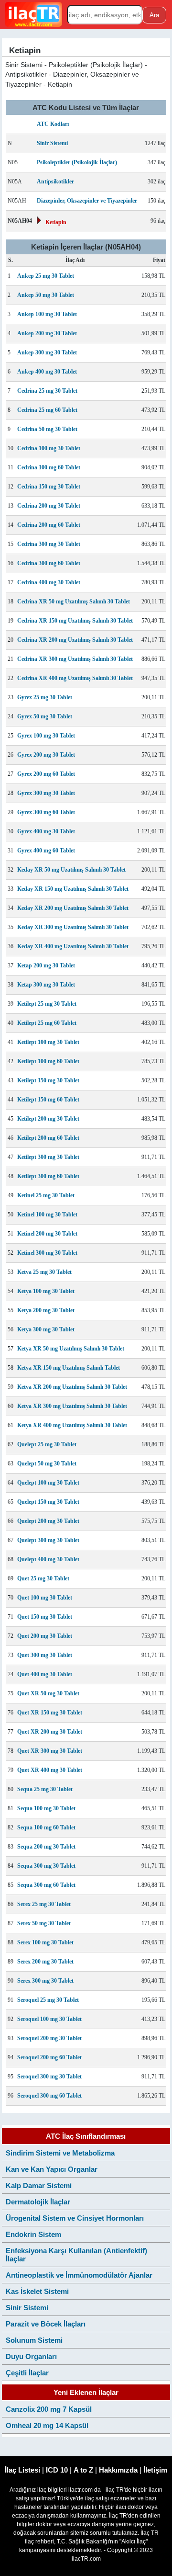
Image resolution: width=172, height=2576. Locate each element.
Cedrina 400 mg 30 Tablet (49, 582)
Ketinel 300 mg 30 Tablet (47, 1253)
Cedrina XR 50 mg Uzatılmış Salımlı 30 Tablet (74, 601)
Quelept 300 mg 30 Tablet (48, 1540)
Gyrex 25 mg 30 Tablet (45, 697)
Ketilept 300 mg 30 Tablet (48, 1157)
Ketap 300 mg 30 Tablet (46, 985)
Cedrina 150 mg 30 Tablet (49, 487)
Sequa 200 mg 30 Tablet (46, 1847)
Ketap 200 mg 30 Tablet (46, 965)
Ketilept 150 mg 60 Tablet (48, 1100)
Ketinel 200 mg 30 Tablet (47, 1234)
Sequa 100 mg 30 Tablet (46, 1808)
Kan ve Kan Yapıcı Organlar (52, 2169)
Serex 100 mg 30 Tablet (45, 1942)
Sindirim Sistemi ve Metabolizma (60, 2153)
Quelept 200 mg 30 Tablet (48, 1521)
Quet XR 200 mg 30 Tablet (50, 1732)
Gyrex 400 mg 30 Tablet (46, 831)
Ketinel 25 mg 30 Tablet (46, 1195)
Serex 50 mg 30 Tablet (44, 1923)
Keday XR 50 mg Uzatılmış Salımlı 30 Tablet (71, 870)
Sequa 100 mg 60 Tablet (46, 1827)
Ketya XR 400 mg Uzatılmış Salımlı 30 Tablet (72, 1425)
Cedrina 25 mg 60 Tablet (47, 410)
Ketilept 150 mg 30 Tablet (48, 1080)
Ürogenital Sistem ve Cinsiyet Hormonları (75, 2218)
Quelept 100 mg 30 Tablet (48, 1483)
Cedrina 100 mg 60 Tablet (49, 467)
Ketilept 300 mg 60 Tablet (48, 1176)
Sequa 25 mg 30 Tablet (45, 1789)
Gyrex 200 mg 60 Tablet (46, 774)
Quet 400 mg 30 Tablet (45, 1674)
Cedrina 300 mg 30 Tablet (49, 544)
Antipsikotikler (55, 182)
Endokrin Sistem (33, 2234)
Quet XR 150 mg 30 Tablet (50, 1713)
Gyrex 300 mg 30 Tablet (46, 793)
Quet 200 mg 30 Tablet (45, 1636)
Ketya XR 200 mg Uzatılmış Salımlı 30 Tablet (72, 1387)
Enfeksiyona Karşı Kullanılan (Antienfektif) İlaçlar (76, 2255)
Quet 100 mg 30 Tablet (45, 1598)
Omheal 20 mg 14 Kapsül (47, 2425)
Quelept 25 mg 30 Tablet (47, 1444)
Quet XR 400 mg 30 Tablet (50, 1770)
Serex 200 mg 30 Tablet (45, 1962)
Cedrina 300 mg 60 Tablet (49, 563)
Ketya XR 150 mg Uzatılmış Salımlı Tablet (69, 1368)
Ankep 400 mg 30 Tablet (47, 372)
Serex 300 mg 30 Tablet (45, 1981)
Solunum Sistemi (34, 2340)
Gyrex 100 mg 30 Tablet (46, 736)
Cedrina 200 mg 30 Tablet (49, 506)
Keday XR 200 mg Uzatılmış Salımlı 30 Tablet (73, 908)
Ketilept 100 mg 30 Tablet (48, 1042)
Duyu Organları (31, 2356)
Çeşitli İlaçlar (27, 2373)
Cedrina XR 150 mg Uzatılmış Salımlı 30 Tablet (75, 621)
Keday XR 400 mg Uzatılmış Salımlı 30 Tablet (73, 946)
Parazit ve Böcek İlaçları (46, 2324)
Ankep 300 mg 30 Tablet (47, 352)
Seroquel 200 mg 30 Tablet (49, 2038)
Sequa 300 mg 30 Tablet (46, 1866)
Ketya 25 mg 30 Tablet (44, 1272)
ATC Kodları (53, 124)
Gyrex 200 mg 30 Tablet (46, 755)
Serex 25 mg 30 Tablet (44, 1904)
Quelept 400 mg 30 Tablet (48, 1559)
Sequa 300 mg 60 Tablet (46, 1885)
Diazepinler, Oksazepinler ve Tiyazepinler (87, 201)
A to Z (83, 2470)
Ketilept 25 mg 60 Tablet (47, 1023)
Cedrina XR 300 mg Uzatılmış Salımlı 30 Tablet (75, 659)
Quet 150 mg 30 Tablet (45, 1617)
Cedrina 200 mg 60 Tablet (49, 525)
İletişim (155, 2470)
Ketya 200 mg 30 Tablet (46, 1310)
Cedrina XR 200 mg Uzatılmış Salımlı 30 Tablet (75, 640)
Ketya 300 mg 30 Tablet (46, 1329)
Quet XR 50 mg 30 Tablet (48, 1693)
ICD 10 (57, 2470)
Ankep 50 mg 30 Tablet (46, 295)
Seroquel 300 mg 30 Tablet (49, 2077)
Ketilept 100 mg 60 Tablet (48, 1061)
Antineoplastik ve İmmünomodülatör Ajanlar (79, 2275)
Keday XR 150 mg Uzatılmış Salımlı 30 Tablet (73, 889)
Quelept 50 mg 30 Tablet (47, 1464)
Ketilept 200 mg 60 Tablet (48, 1138)
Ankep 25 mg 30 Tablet (46, 276)
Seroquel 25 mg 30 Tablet (48, 2000)
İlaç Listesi (22, 2470)
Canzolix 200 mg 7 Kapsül (49, 2409)
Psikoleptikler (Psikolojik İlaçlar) (77, 162)
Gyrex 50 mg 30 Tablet (45, 716)
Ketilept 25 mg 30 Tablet (47, 1004)
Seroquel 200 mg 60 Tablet (49, 2057)
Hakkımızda (118, 2470)
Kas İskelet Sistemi (37, 2291)
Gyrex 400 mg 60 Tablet (46, 851)
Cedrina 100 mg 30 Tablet (49, 448)
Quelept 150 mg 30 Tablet (48, 1502)
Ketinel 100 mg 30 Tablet (47, 1214)
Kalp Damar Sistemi (39, 2185)
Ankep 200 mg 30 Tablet (47, 333)
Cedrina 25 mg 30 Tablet (47, 391)
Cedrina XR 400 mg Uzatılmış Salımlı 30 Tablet (75, 678)
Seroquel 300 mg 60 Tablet (49, 2096)
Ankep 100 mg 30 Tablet (47, 314)
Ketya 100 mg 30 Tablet (46, 1291)
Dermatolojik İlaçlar (38, 2202)
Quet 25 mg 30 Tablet (43, 1578)
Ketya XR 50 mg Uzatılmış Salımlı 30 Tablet (71, 1349)
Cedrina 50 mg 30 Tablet (47, 429)
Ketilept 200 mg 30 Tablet (48, 1119)
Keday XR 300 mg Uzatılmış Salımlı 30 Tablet (73, 927)
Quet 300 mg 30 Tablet (45, 1655)
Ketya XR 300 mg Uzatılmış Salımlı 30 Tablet (72, 1406)
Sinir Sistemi (52, 143)
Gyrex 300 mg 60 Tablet (46, 812)
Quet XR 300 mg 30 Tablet (50, 1751)
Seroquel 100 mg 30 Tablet (49, 2019)
